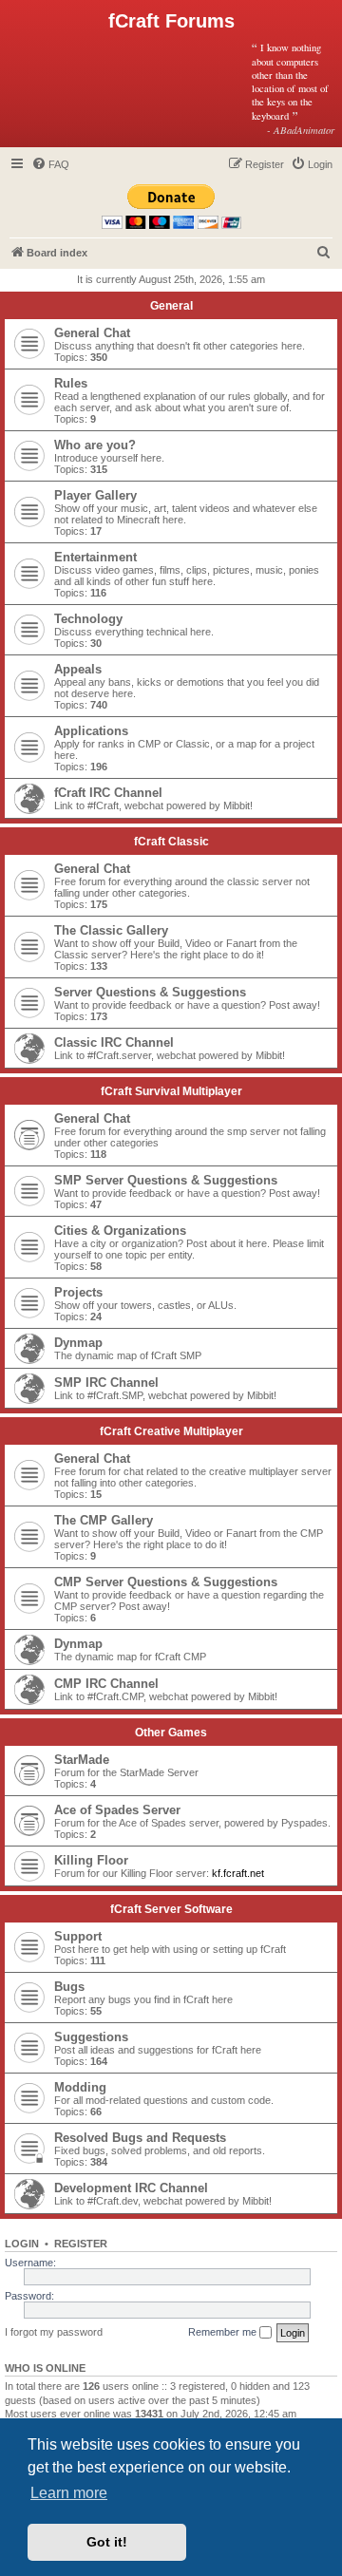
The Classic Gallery (111, 930)
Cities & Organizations (120, 1231)
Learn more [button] (69, 2493)
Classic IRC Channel (114, 1042)
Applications (91, 731)
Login (22, 2244)
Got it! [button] (107, 2542)
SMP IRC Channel (106, 1383)
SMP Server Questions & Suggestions (166, 1180)
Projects (78, 1292)
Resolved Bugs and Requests (140, 2138)
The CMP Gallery (104, 1520)
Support (78, 1936)
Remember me (224, 2332)
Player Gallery (95, 495)
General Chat (92, 333)
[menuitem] (50, 164)
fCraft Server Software (171, 1909)
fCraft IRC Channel (108, 793)
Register (81, 2244)
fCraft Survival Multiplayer (171, 1091)
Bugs (69, 1987)
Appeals (78, 669)
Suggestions (91, 2037)
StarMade (82, 1760)
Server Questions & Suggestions (150, 992)
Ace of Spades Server (117, 1810)
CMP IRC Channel (106, 1684)
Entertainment (95, 557)
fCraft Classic (171, 842)
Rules (71, 383)
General (171, 306)
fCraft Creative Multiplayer (171, 1431)
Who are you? (95, 445)
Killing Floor (91, 1860)
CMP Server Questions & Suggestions (166, 1582)
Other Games (171, 1733)
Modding (80, 2087)
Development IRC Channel (131, 2188)
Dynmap (78, 1343)
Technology (88, 619)
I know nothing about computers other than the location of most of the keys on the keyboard (294, 88)
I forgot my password (54, 2332)
